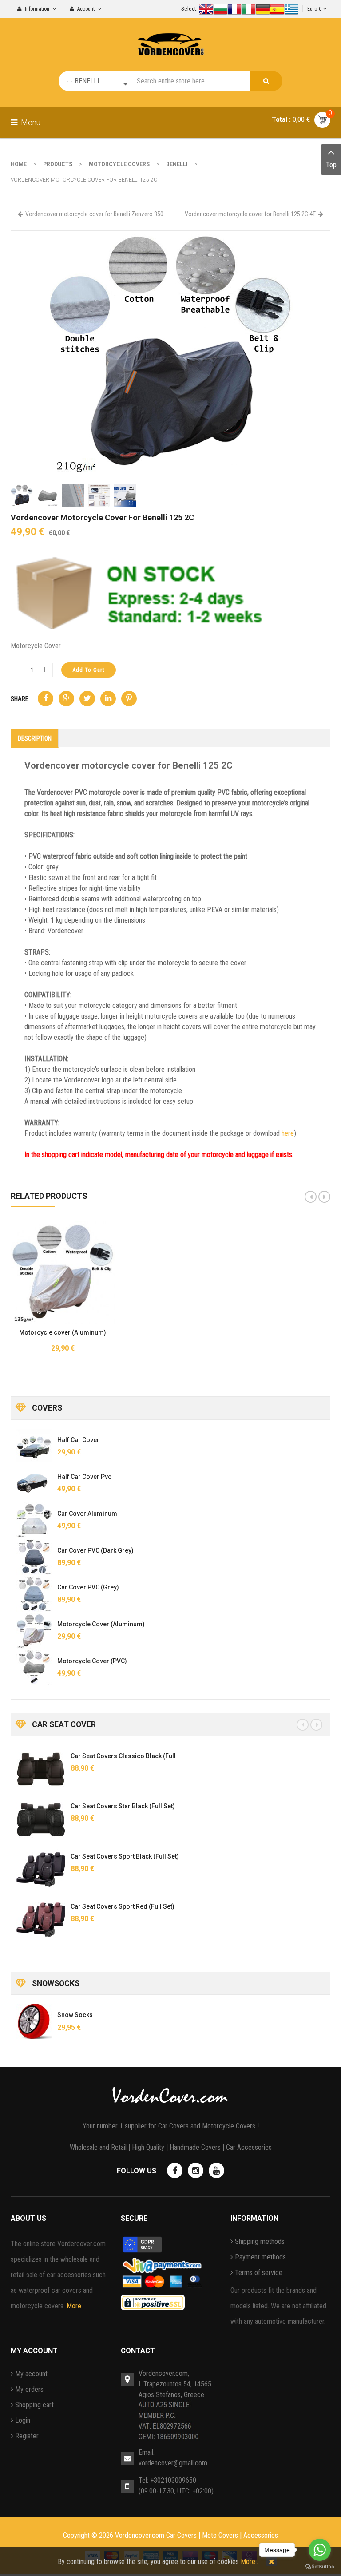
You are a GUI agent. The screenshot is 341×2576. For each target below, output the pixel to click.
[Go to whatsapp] (320, 2550)
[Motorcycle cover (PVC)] (34, 1668)
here (288, 1133)
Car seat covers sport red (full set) (123, 1906)
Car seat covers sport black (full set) (125, 1856)
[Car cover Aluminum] (34, 1520)
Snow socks (75, 2015)
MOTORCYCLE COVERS (119, 164)
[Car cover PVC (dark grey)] (34, 1557)
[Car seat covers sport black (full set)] (41, 1870)
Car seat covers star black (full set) (123, 1806)
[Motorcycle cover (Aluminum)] (34, 1631)
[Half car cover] (34, 1447)
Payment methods (260, 2257)
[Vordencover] (171, 37)
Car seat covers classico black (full (123, 1756)
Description (35, 738)
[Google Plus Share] (66, 699)
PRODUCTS (58, 164)
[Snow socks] (34, 2021)
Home (19, 164)
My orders (29, 2389)
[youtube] (216, 2170)
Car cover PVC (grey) (88, 1587)
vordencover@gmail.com (173, 2463)
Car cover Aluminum (87, 1514)
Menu (30, 122)
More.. (75, 2306)
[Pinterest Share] (129, 699)
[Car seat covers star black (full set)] (41, 1819)
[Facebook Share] (46, 699)
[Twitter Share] (87, 699)
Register (27, 2436)
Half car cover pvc (84, 1477)
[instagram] (196, 2170)
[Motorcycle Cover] (170, 355)
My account (31, 2374)
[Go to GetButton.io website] (320, 2567)
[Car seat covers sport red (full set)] (41, 1920)
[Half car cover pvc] (34, 1483)
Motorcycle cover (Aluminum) (63, 1332)
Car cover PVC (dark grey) (95, 1550)
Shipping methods (260, 2241)
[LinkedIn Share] (108, 699)
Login (23, 2420)
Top (331, 165)
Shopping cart (34, 2405)
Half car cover (78, 1440)
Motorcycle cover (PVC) (92, 1661)
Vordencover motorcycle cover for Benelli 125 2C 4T (250, 214)
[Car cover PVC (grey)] (34, 1594)
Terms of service (259, 2273)
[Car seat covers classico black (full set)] (41, 1769)
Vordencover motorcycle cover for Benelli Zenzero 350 (94, 214)
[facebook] (175, 2170)
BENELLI (177, 164)
